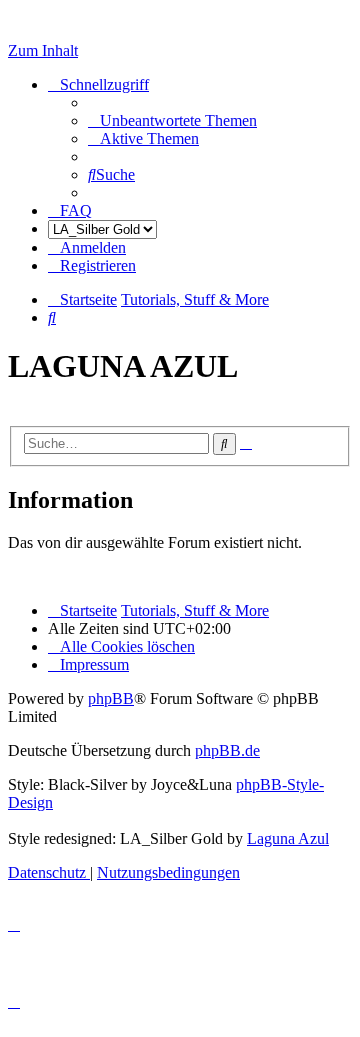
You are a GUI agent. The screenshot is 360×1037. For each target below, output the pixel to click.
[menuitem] (172, 120)
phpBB (111, 698)
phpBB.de (227, 750)
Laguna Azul (288, 838)
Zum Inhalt (43, 50)
